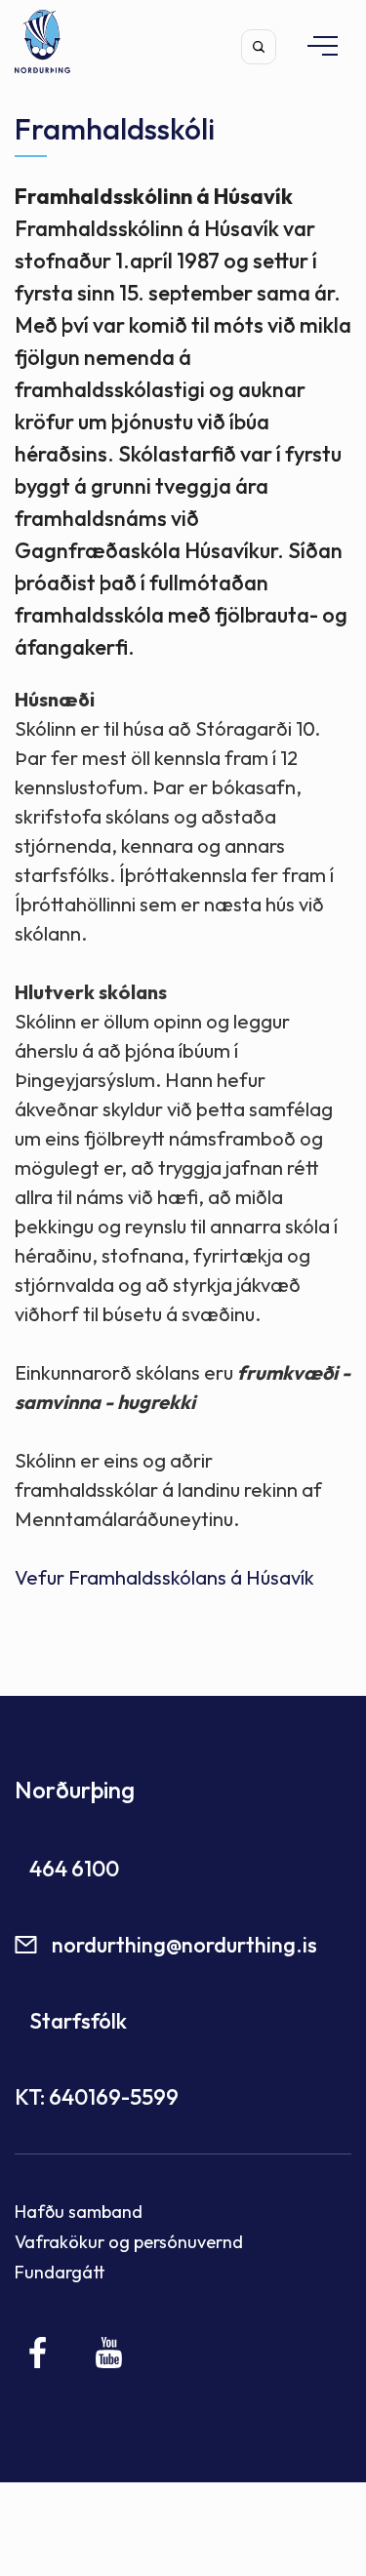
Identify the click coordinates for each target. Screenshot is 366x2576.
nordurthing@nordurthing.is (184, 1945)
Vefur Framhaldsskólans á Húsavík (164, 1577)
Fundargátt (60, 2272)
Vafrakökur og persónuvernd (129, 2242)
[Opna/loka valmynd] (313, 45)
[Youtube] (109, 2353)
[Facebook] (39, 2353)
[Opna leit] (259, 47)
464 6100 (74, 1869)
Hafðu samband (79, 2212)
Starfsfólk (78, 2021)
